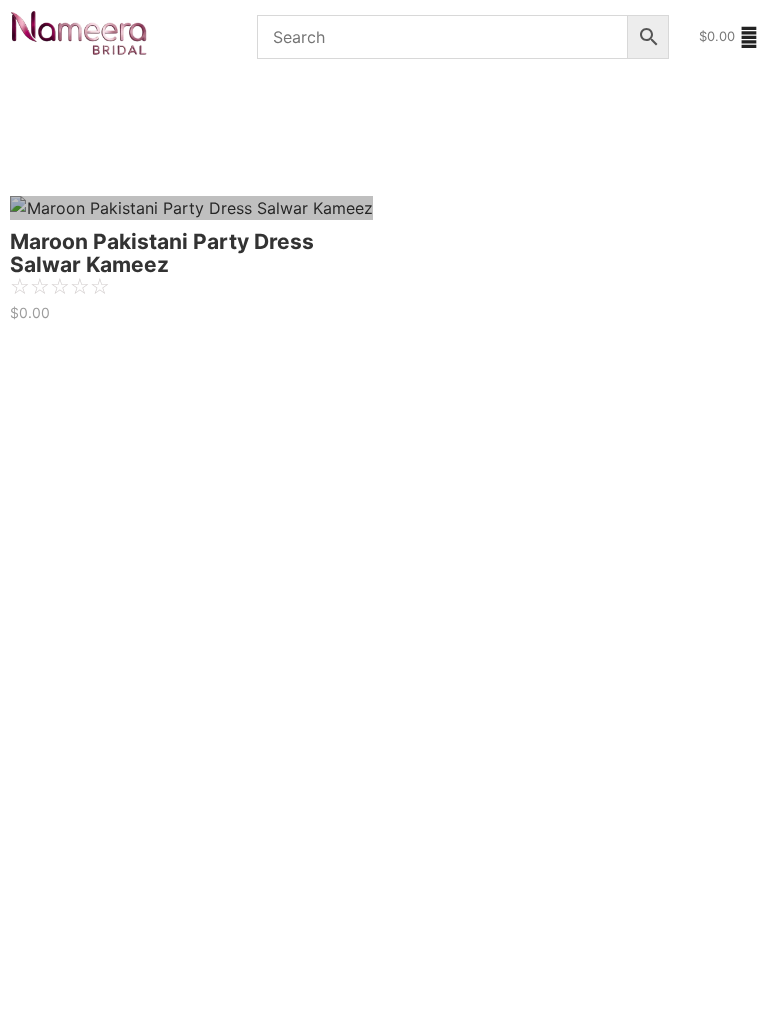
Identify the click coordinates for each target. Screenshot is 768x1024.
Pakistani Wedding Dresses (287, 101)
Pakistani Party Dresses (94, 157)
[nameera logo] (75, 34)
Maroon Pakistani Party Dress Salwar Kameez (162, 253)
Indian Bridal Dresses (274, 157)
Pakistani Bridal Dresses (86, 101)
